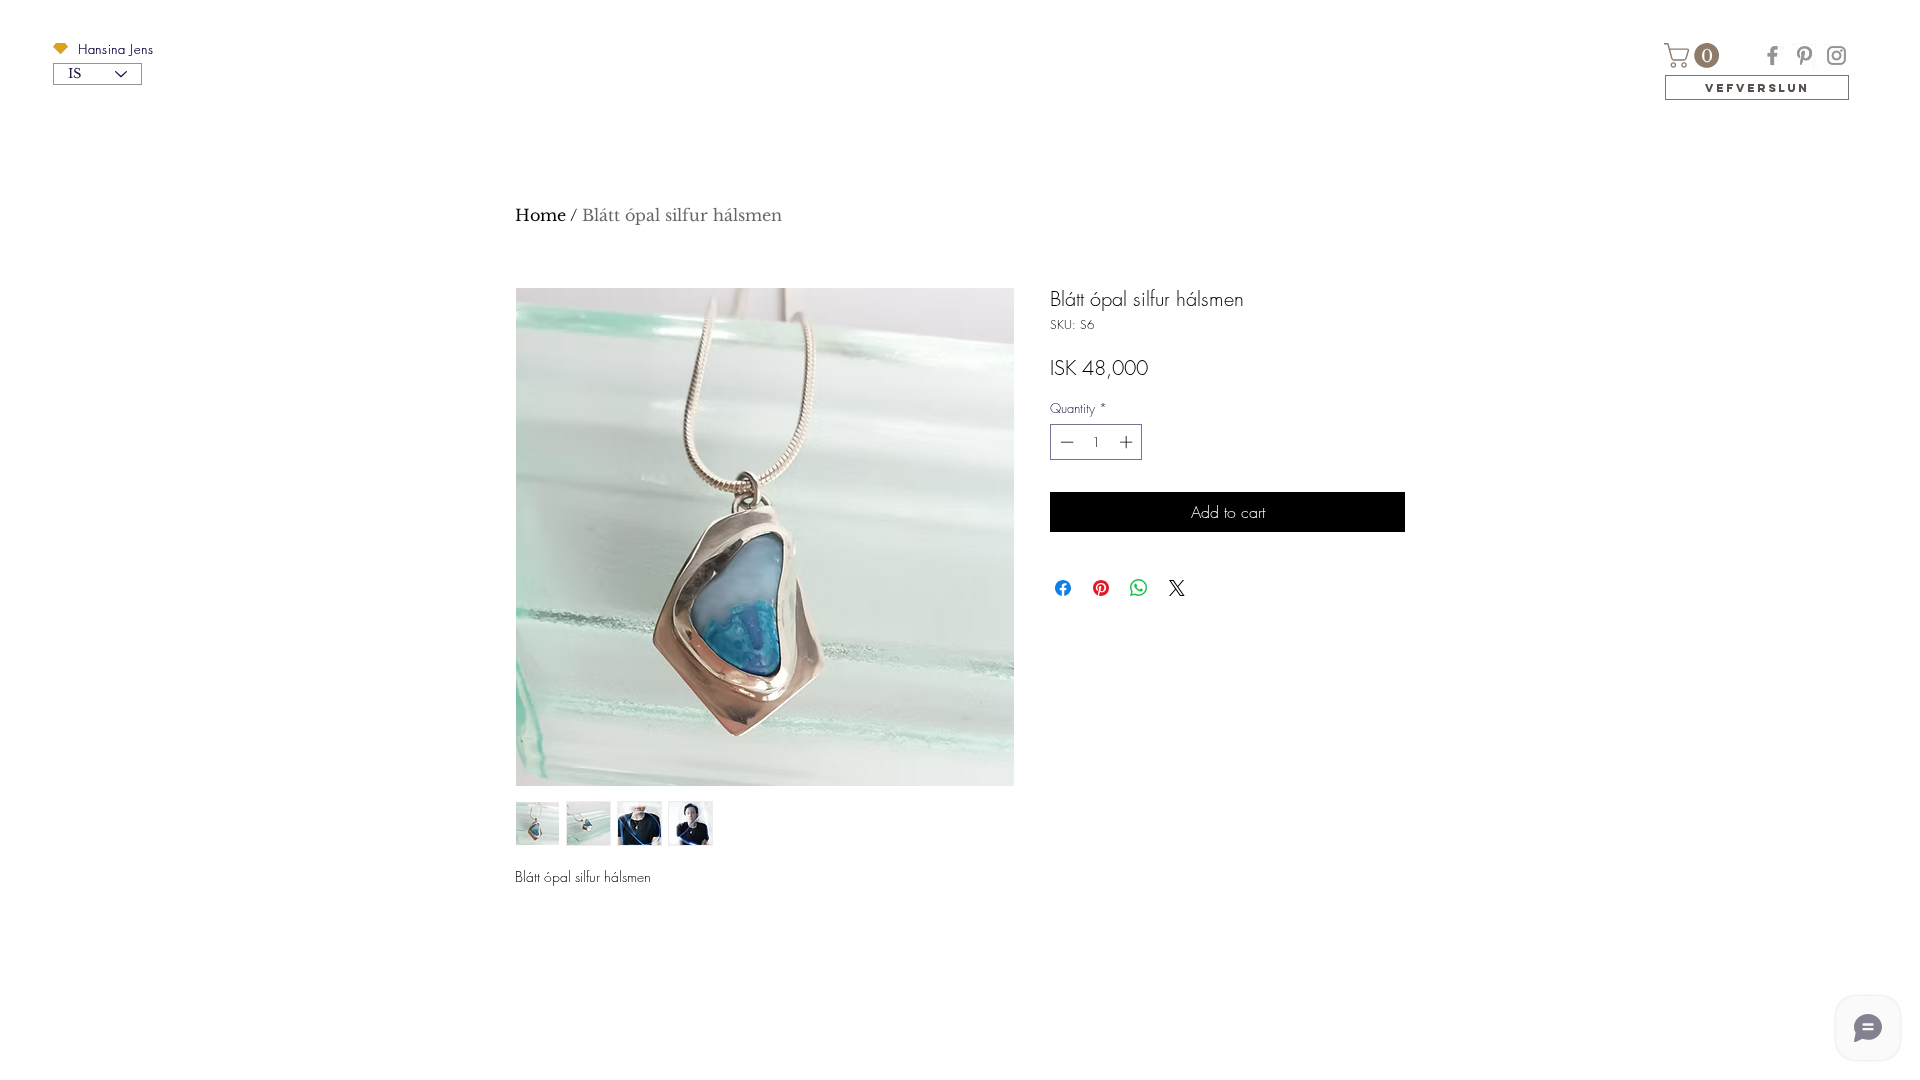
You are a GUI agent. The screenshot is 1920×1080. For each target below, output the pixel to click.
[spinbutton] (1096, 442)
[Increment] (1128, 442)
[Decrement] (1065, 442)
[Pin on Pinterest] (1101, 588)
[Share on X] (1177, 588)
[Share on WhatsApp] (1139, 588)
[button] (60, 48)
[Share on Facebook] (1063, 588)
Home (540, 215)
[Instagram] (1836, 55)
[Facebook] (1772, 55)
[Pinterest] (1804, 55)
